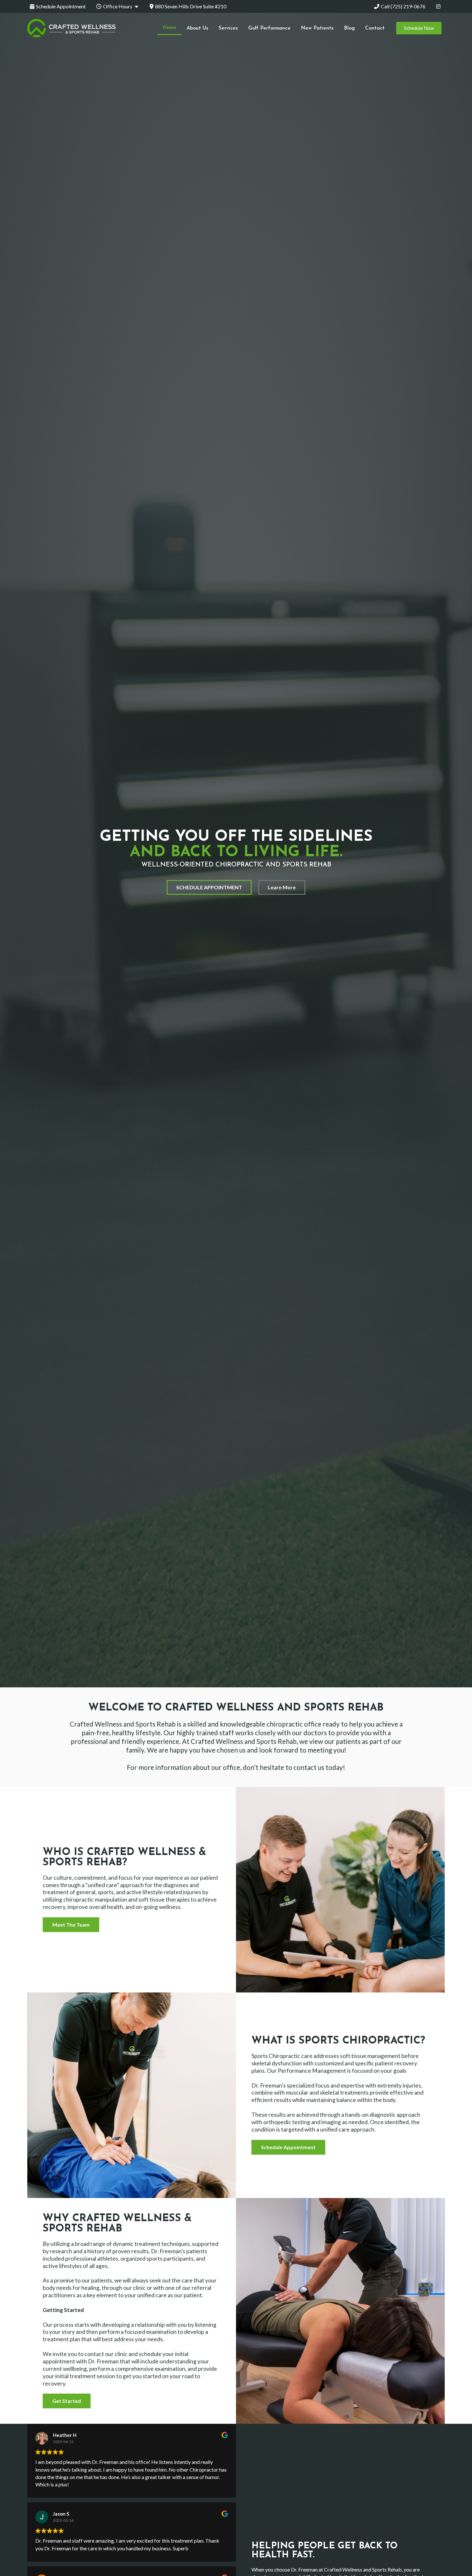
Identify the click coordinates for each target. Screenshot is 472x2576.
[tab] (58, 6)
